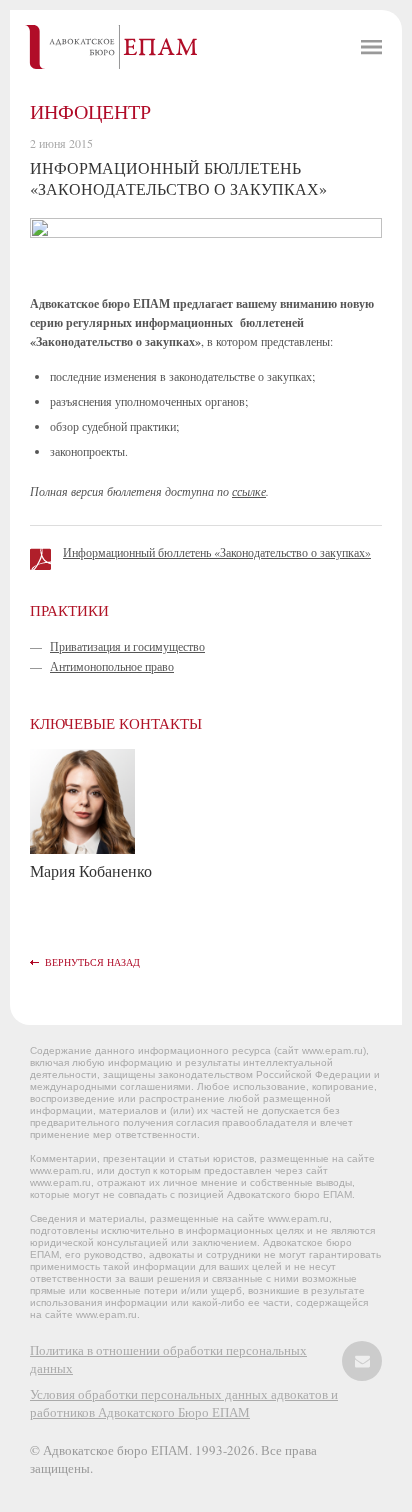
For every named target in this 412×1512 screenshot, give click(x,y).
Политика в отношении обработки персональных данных (168, 1359)
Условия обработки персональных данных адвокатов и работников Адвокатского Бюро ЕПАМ (184, 1403)
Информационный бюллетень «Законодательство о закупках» (217, 552)
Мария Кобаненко (91, 870)
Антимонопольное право (112, 666)
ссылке (249, 491)
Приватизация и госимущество (127, 646)
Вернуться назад (92, 962)
